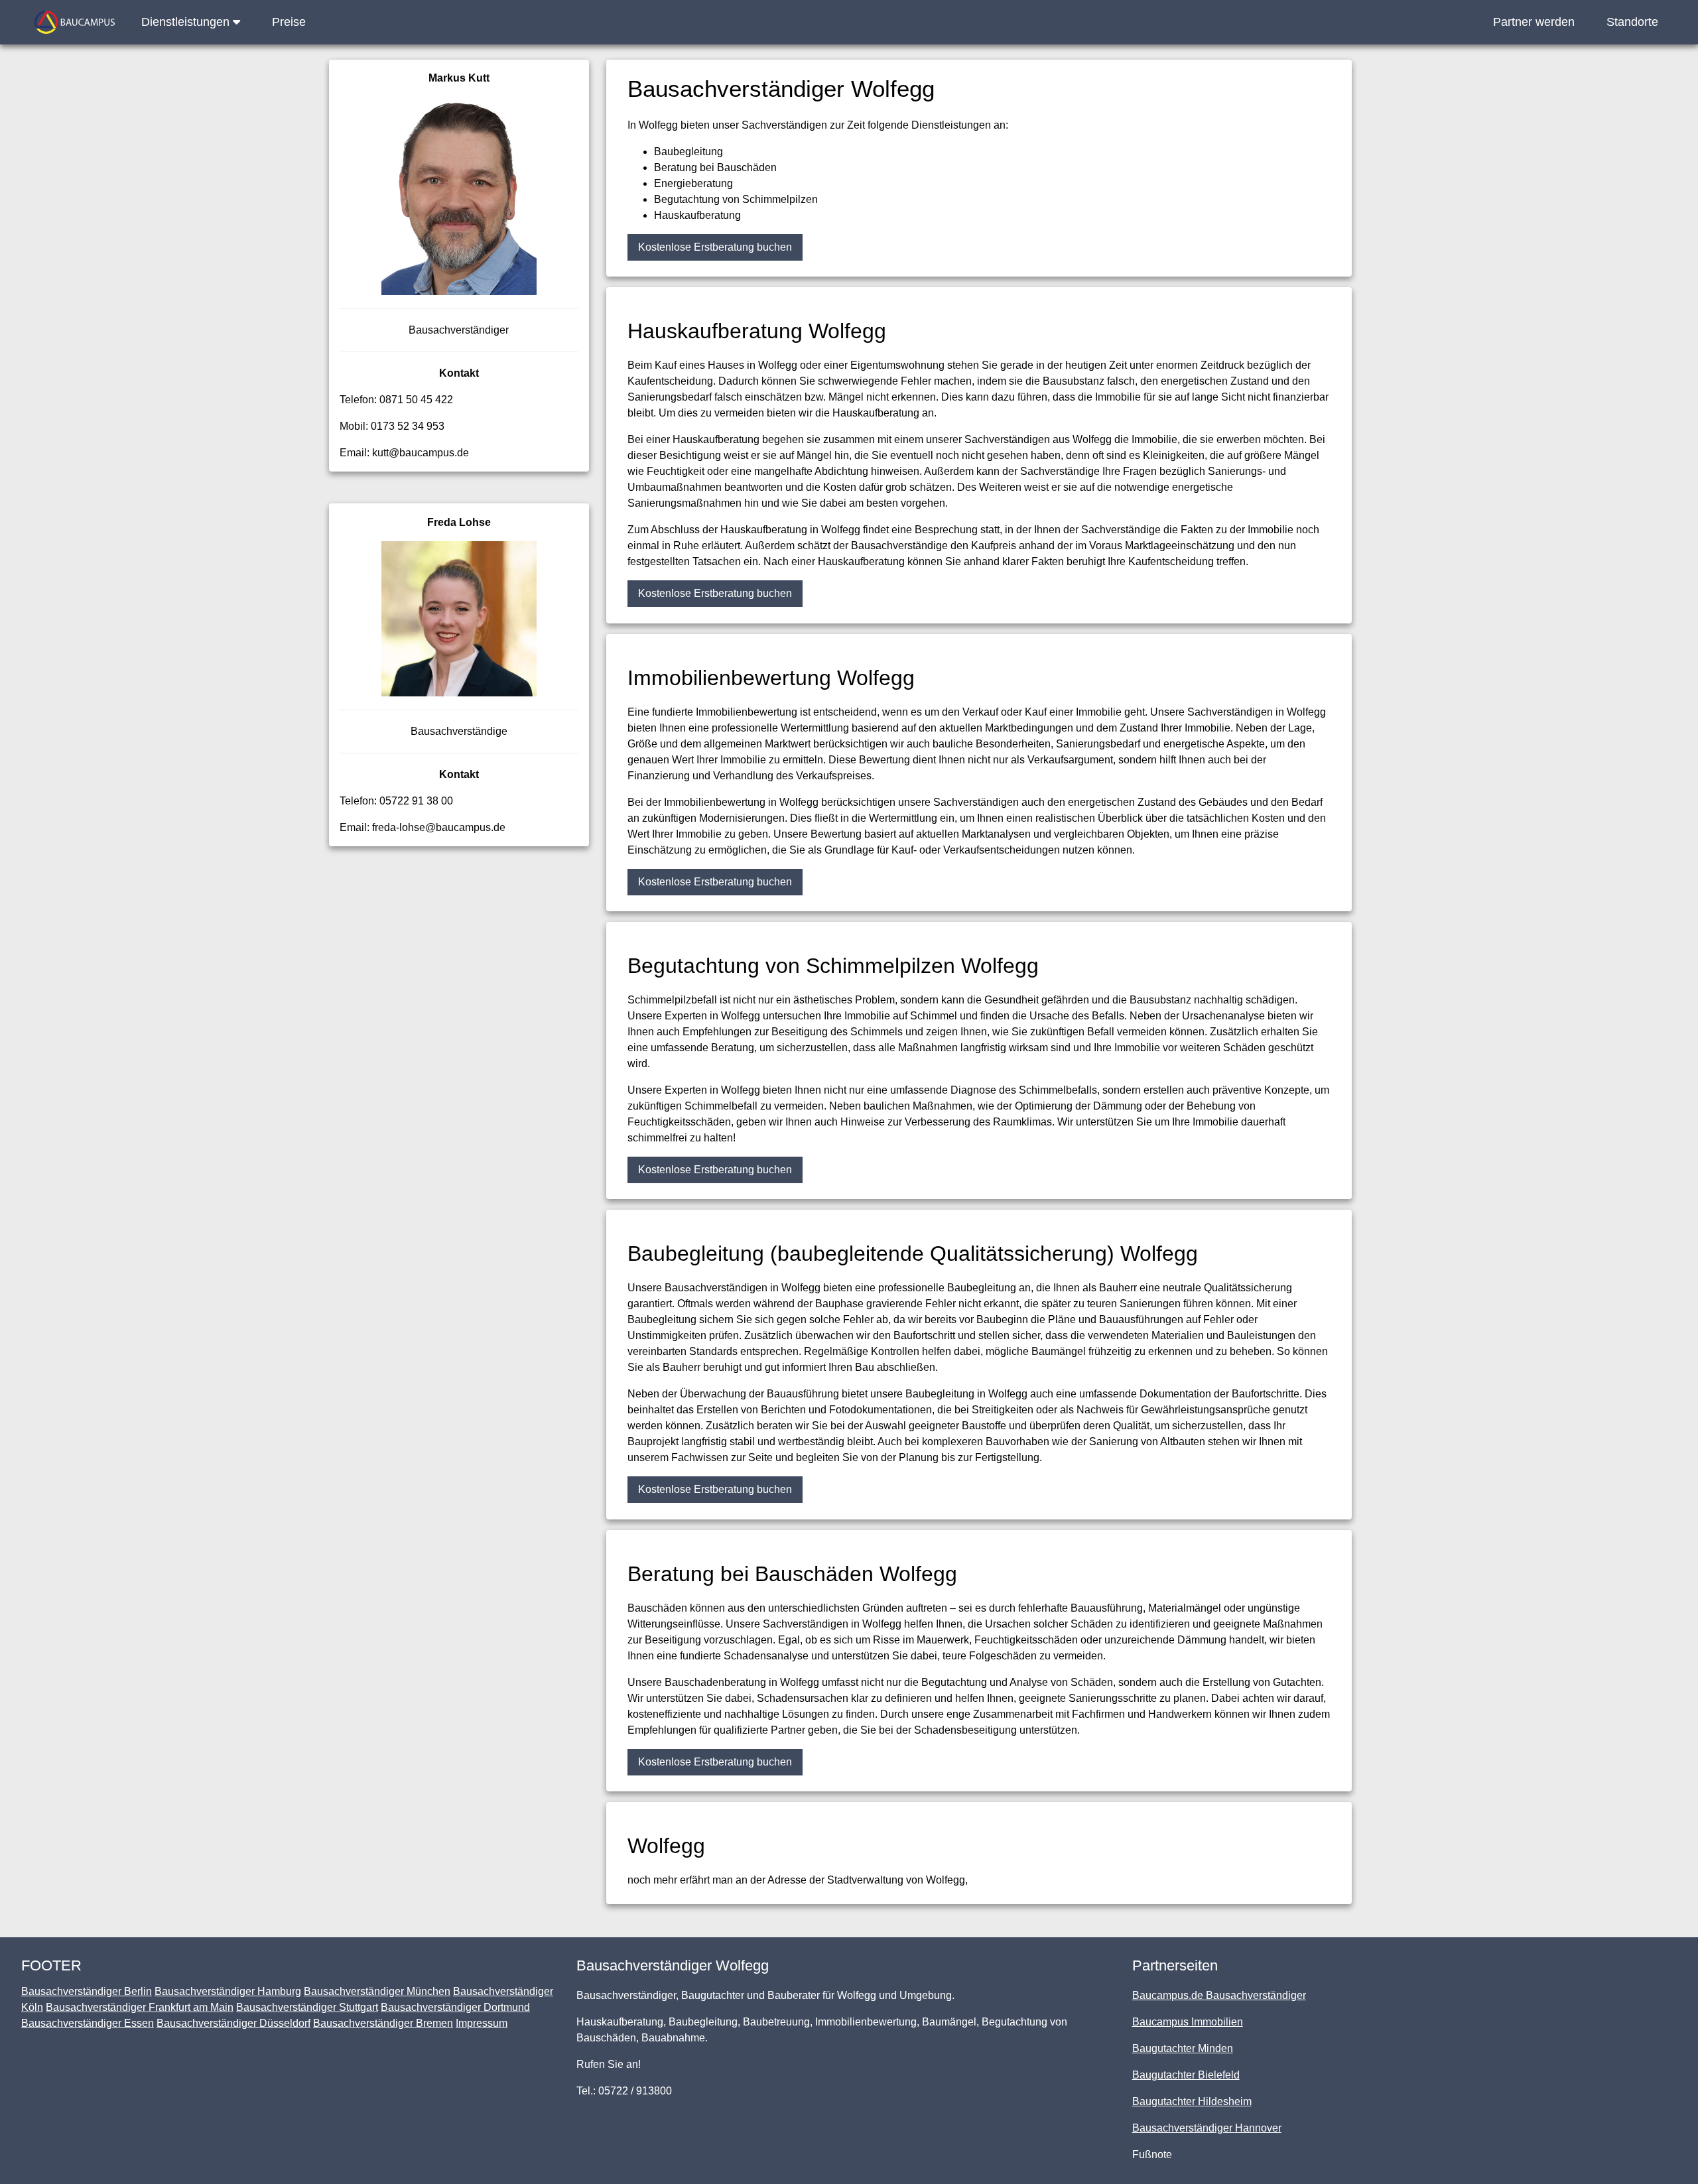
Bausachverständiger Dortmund (455, 2007)
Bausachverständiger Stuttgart (307, 2007)
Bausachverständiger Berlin (87, 1991)
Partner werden (1534, 22)
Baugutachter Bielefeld (1186, 2075)
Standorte (1632, 22)
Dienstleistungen (187, 22)
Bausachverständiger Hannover (1207, 2128)
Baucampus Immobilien (1188, 2022)
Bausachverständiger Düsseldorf (233, 2023)
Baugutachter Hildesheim (1192, 2101)
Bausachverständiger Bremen (383, 2023)
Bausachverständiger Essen (88, 2023)
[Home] (75, 22)
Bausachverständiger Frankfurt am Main (140, 2007)
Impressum (482, 2023)
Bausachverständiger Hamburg (228, 1991)
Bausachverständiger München (377, 1991)
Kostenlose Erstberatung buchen (715, 247)
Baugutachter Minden (1183, 2048)
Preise (289, 22)
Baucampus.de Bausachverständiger (1219, 1995)
